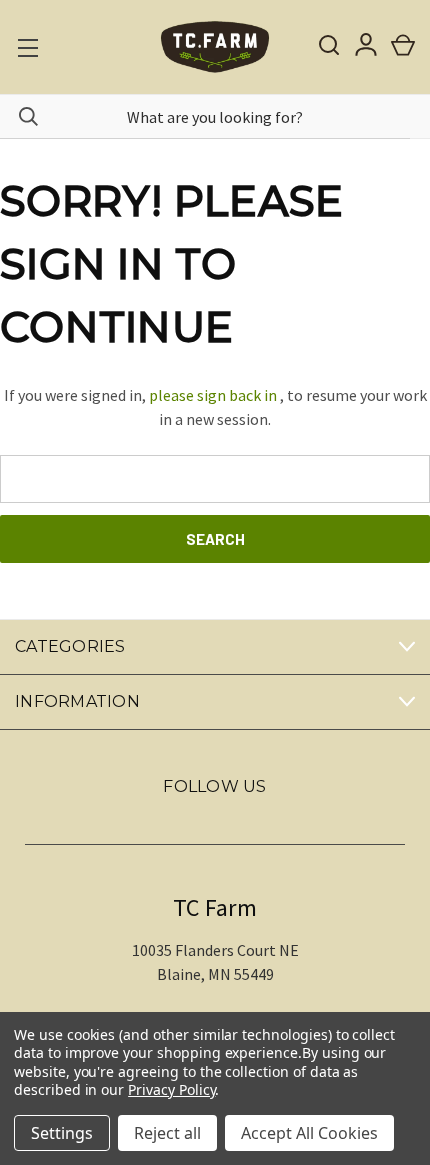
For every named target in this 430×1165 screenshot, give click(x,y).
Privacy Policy (171, 1089)
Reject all (167, 1133)
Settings (62, 1133)
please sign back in (213, 395)
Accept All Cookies (309, 1133)
